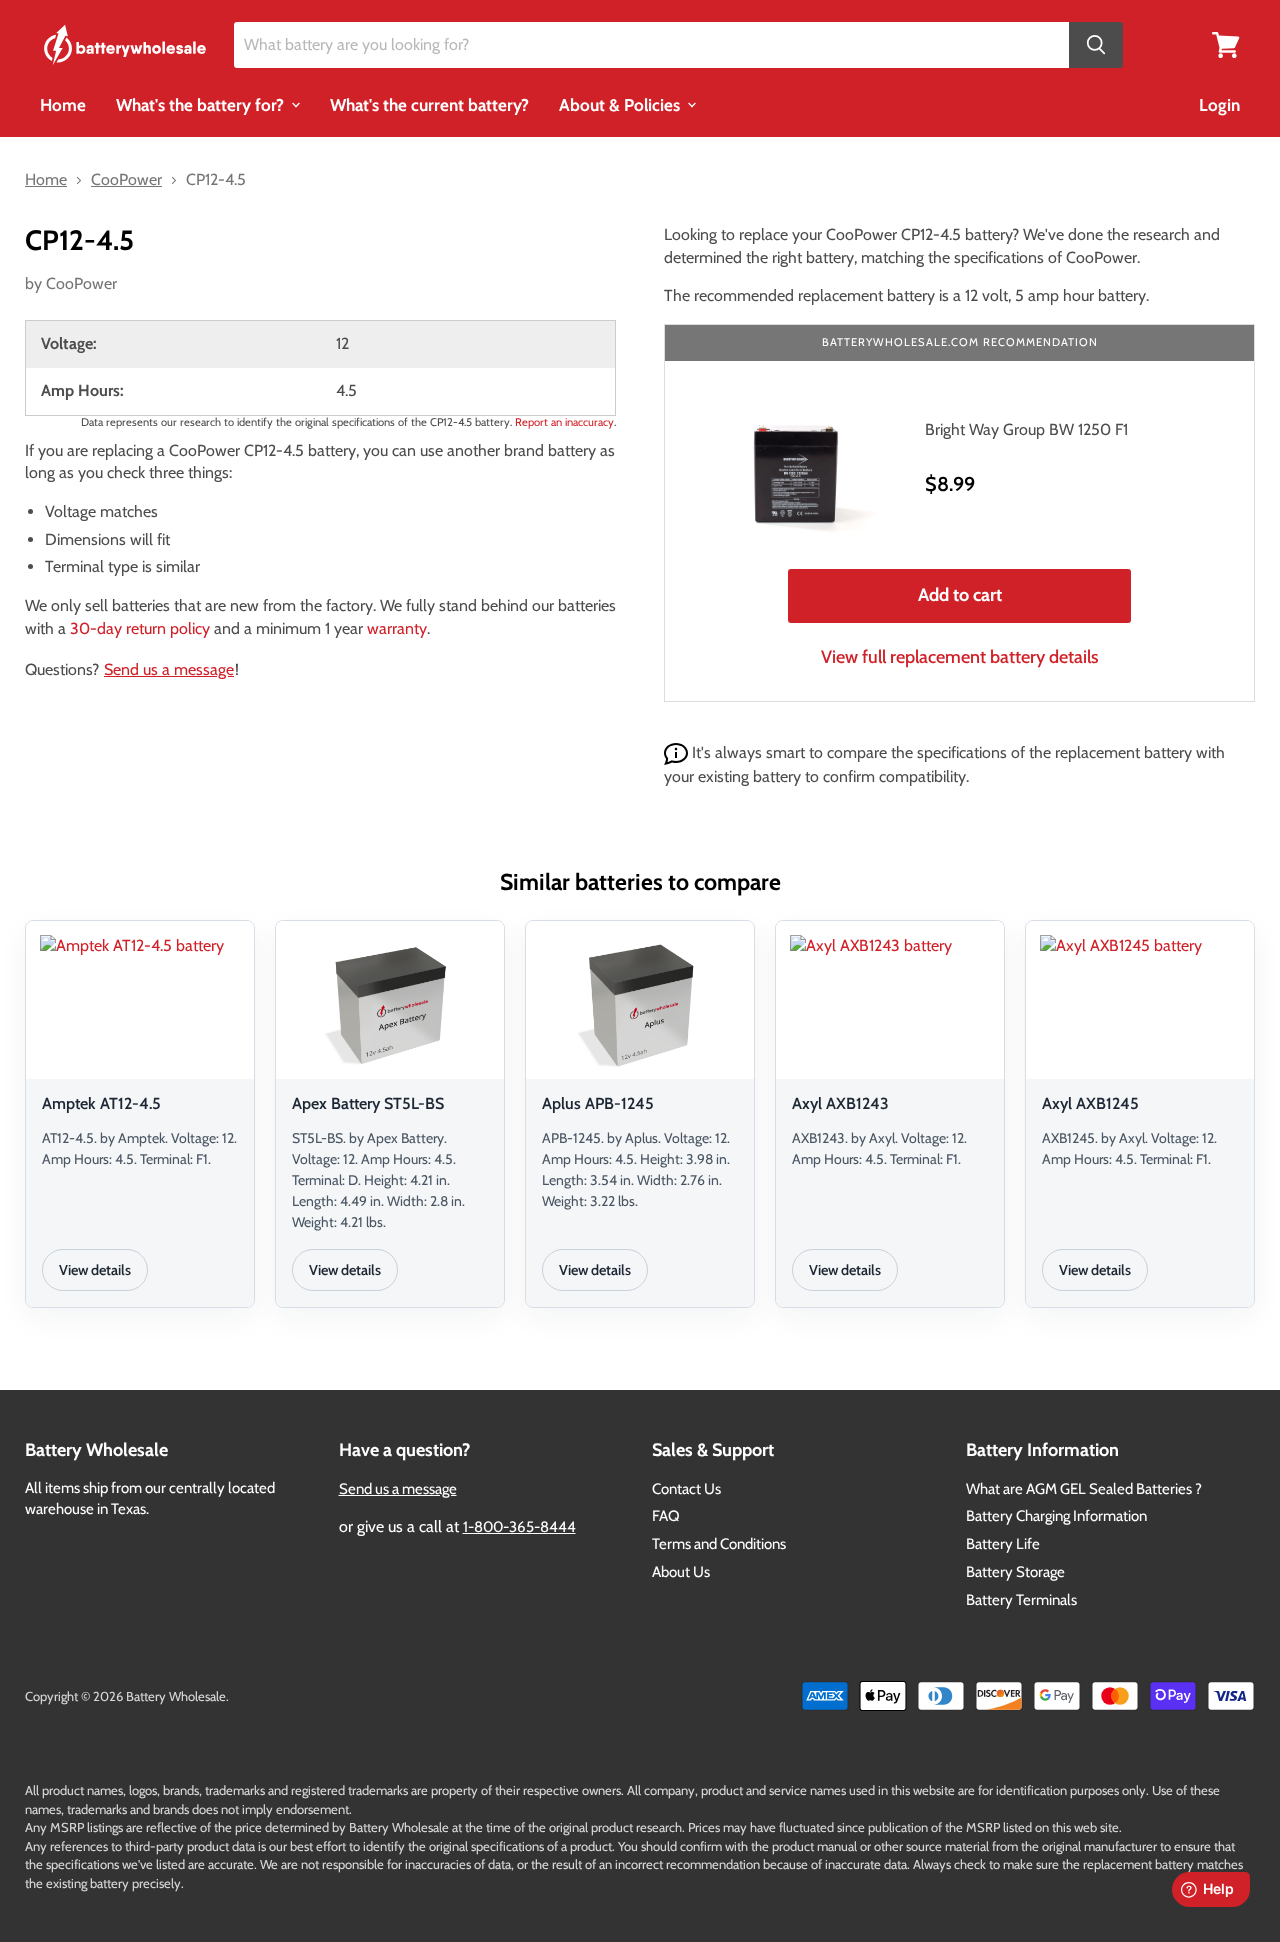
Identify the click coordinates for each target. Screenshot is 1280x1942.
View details (95, 1270)
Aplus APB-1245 (598, 1103)
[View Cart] (1226, 43)
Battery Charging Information (1056, 1516)
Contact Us (686, 1489)
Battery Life (1003, 1544)
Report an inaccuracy (564, 422)
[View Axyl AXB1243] (890, 1003)
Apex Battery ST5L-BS (368, 1103)
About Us (681, 1572)
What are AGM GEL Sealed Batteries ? (1084, 1489)
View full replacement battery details (960, 657)
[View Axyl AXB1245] (1140, 1003)
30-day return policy (140, 628)
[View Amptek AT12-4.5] (140, 1003)
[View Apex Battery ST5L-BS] (390, 1003)
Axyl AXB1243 (840, 1103)
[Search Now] (1096, 45)
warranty (397, 628)
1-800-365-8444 (519, 1527)
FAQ (666, 1516)
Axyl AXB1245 (1090, 1103)
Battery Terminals (1021, 1600)
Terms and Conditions (719, 1544)
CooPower (81, 283)
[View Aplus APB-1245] (640, 1003)
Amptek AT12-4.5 (101, 1103)
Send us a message (169, 669)
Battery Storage (1015, 1572)
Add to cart (960, 595)
